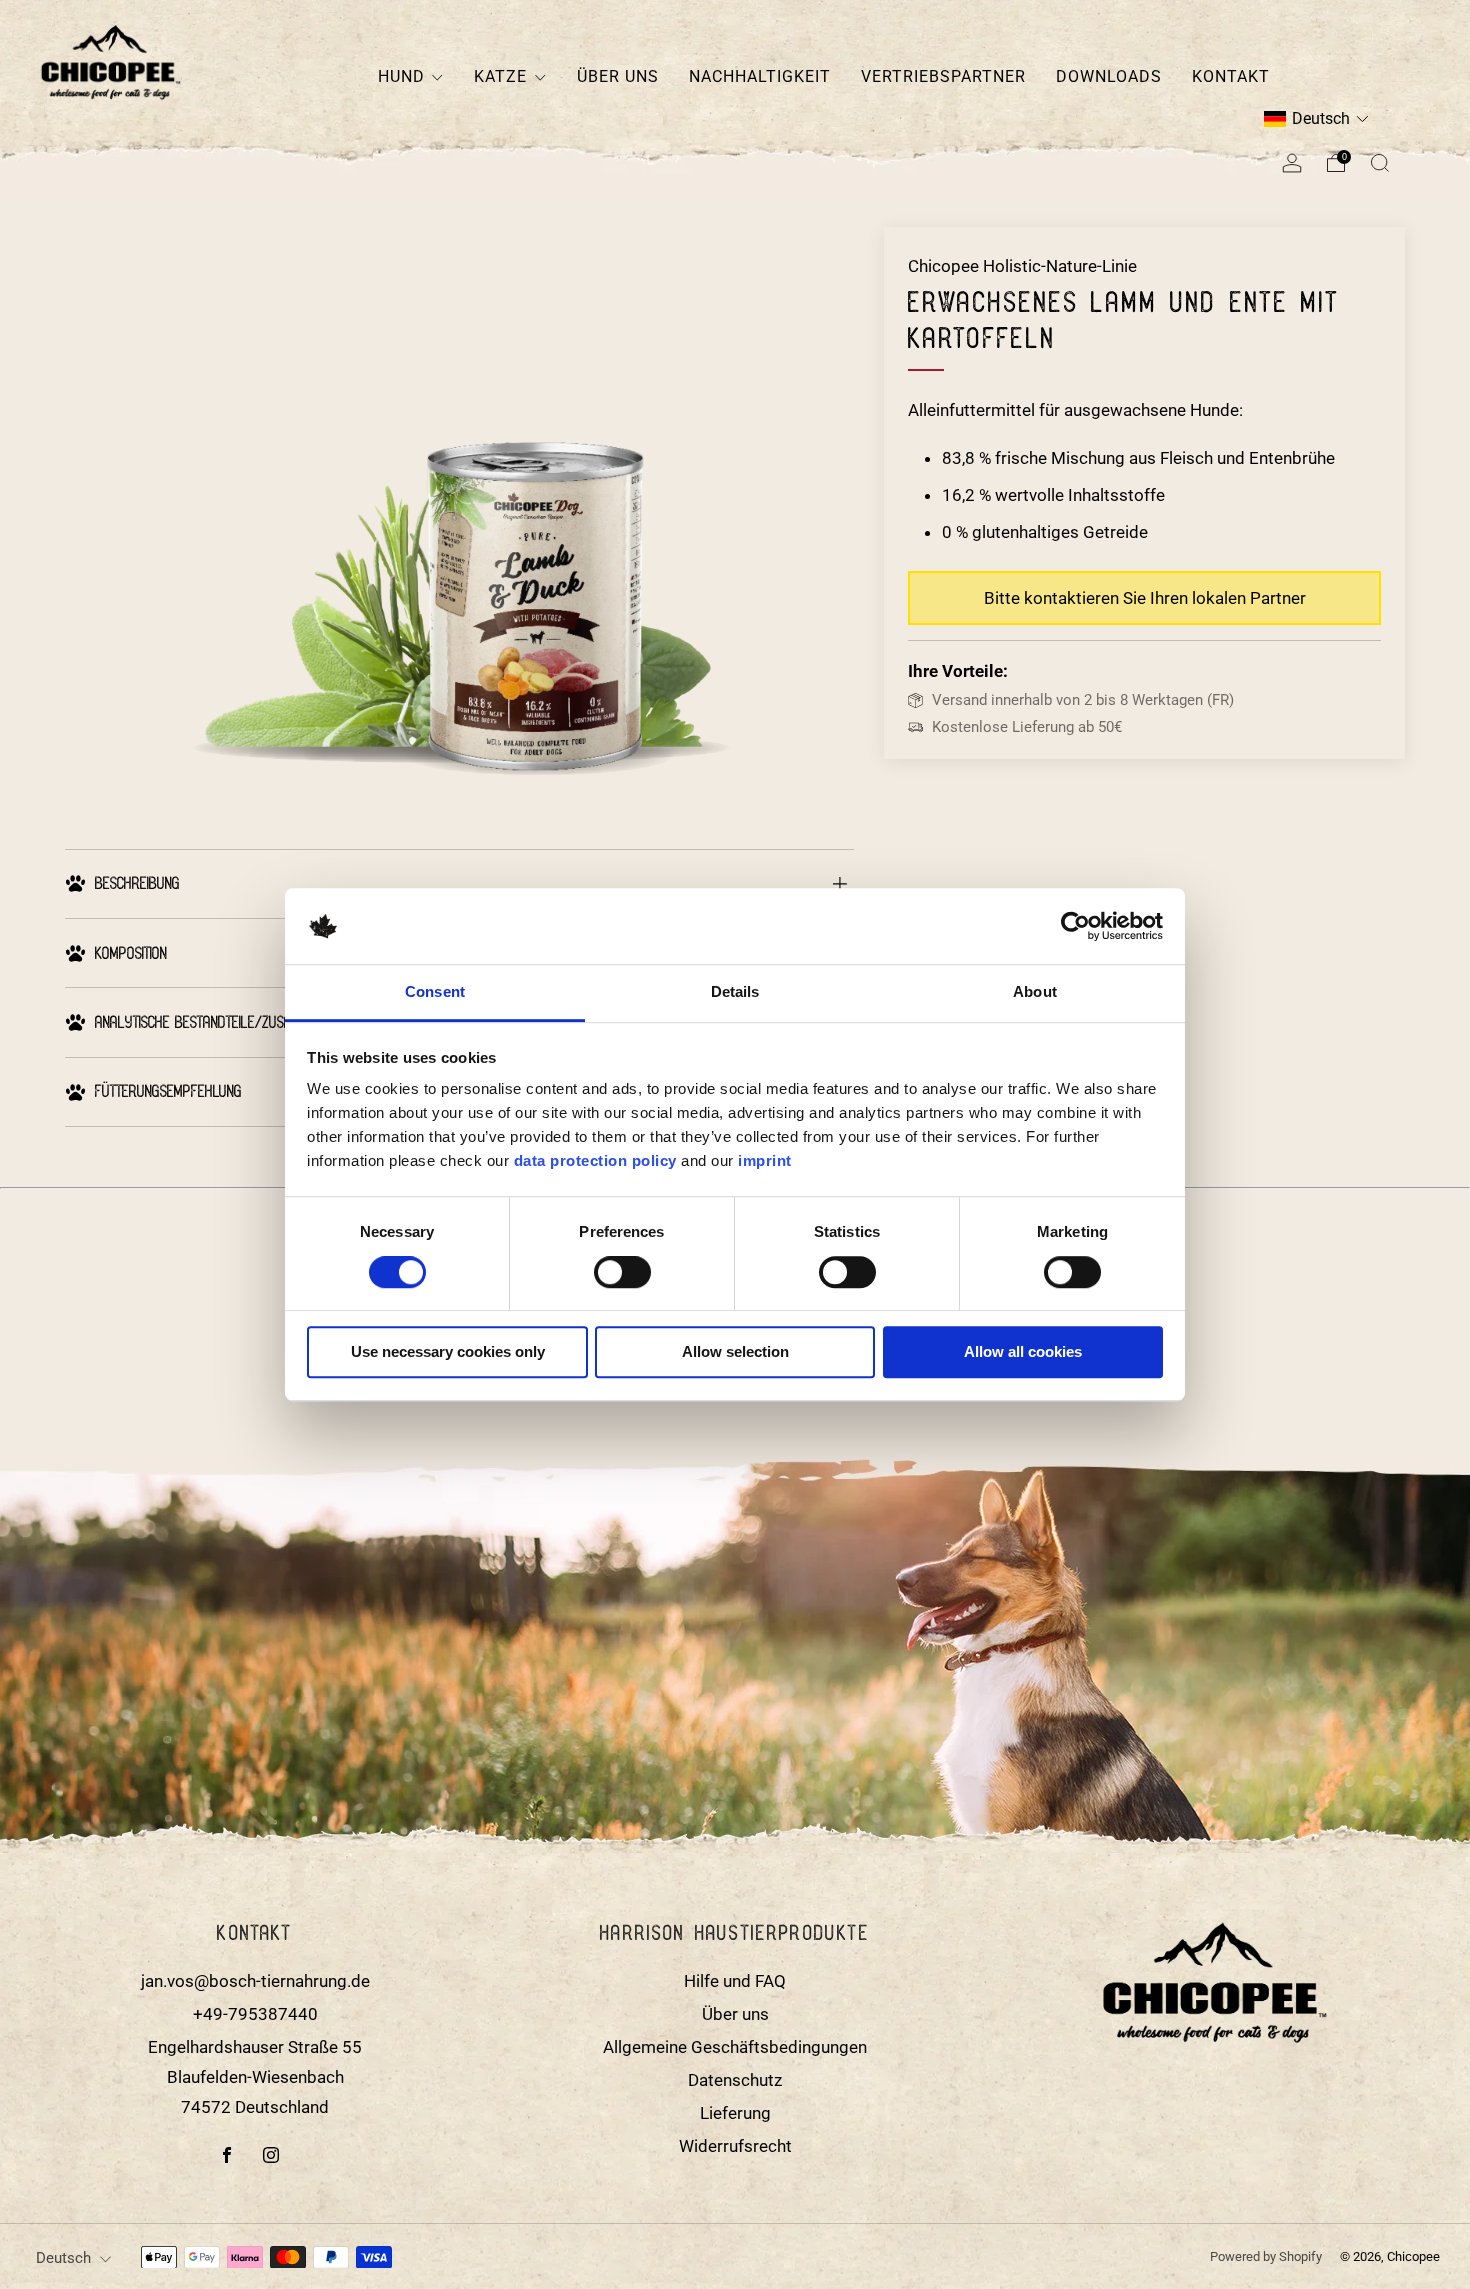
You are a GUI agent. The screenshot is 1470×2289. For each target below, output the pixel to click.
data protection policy (595, 1160)
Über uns (618, 76)
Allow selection (735, 1352)
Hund (401, 76)
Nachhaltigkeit (760, 76)
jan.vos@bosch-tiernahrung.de (255, 1981)
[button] (1316, 119)
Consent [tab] (435, 992)
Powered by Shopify (1266, 2256)
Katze (500, 76)
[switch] (622, 1276)
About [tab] (1035, 992)
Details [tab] (735, 992)
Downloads (1109, 76)
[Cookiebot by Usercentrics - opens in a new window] (1075, 926)
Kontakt (1231, 76)
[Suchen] (1380, 163)
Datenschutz (735, 2080)
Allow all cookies (1023, 1352)
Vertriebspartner (943, 76)
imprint (765, 1160)
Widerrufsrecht (735, 2146)
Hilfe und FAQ (735, 1981)
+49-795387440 (255, 2014)
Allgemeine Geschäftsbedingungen (735, 2047)
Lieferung (735, 2113)
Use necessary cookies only (448, 1352)
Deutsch (63, 2258)
